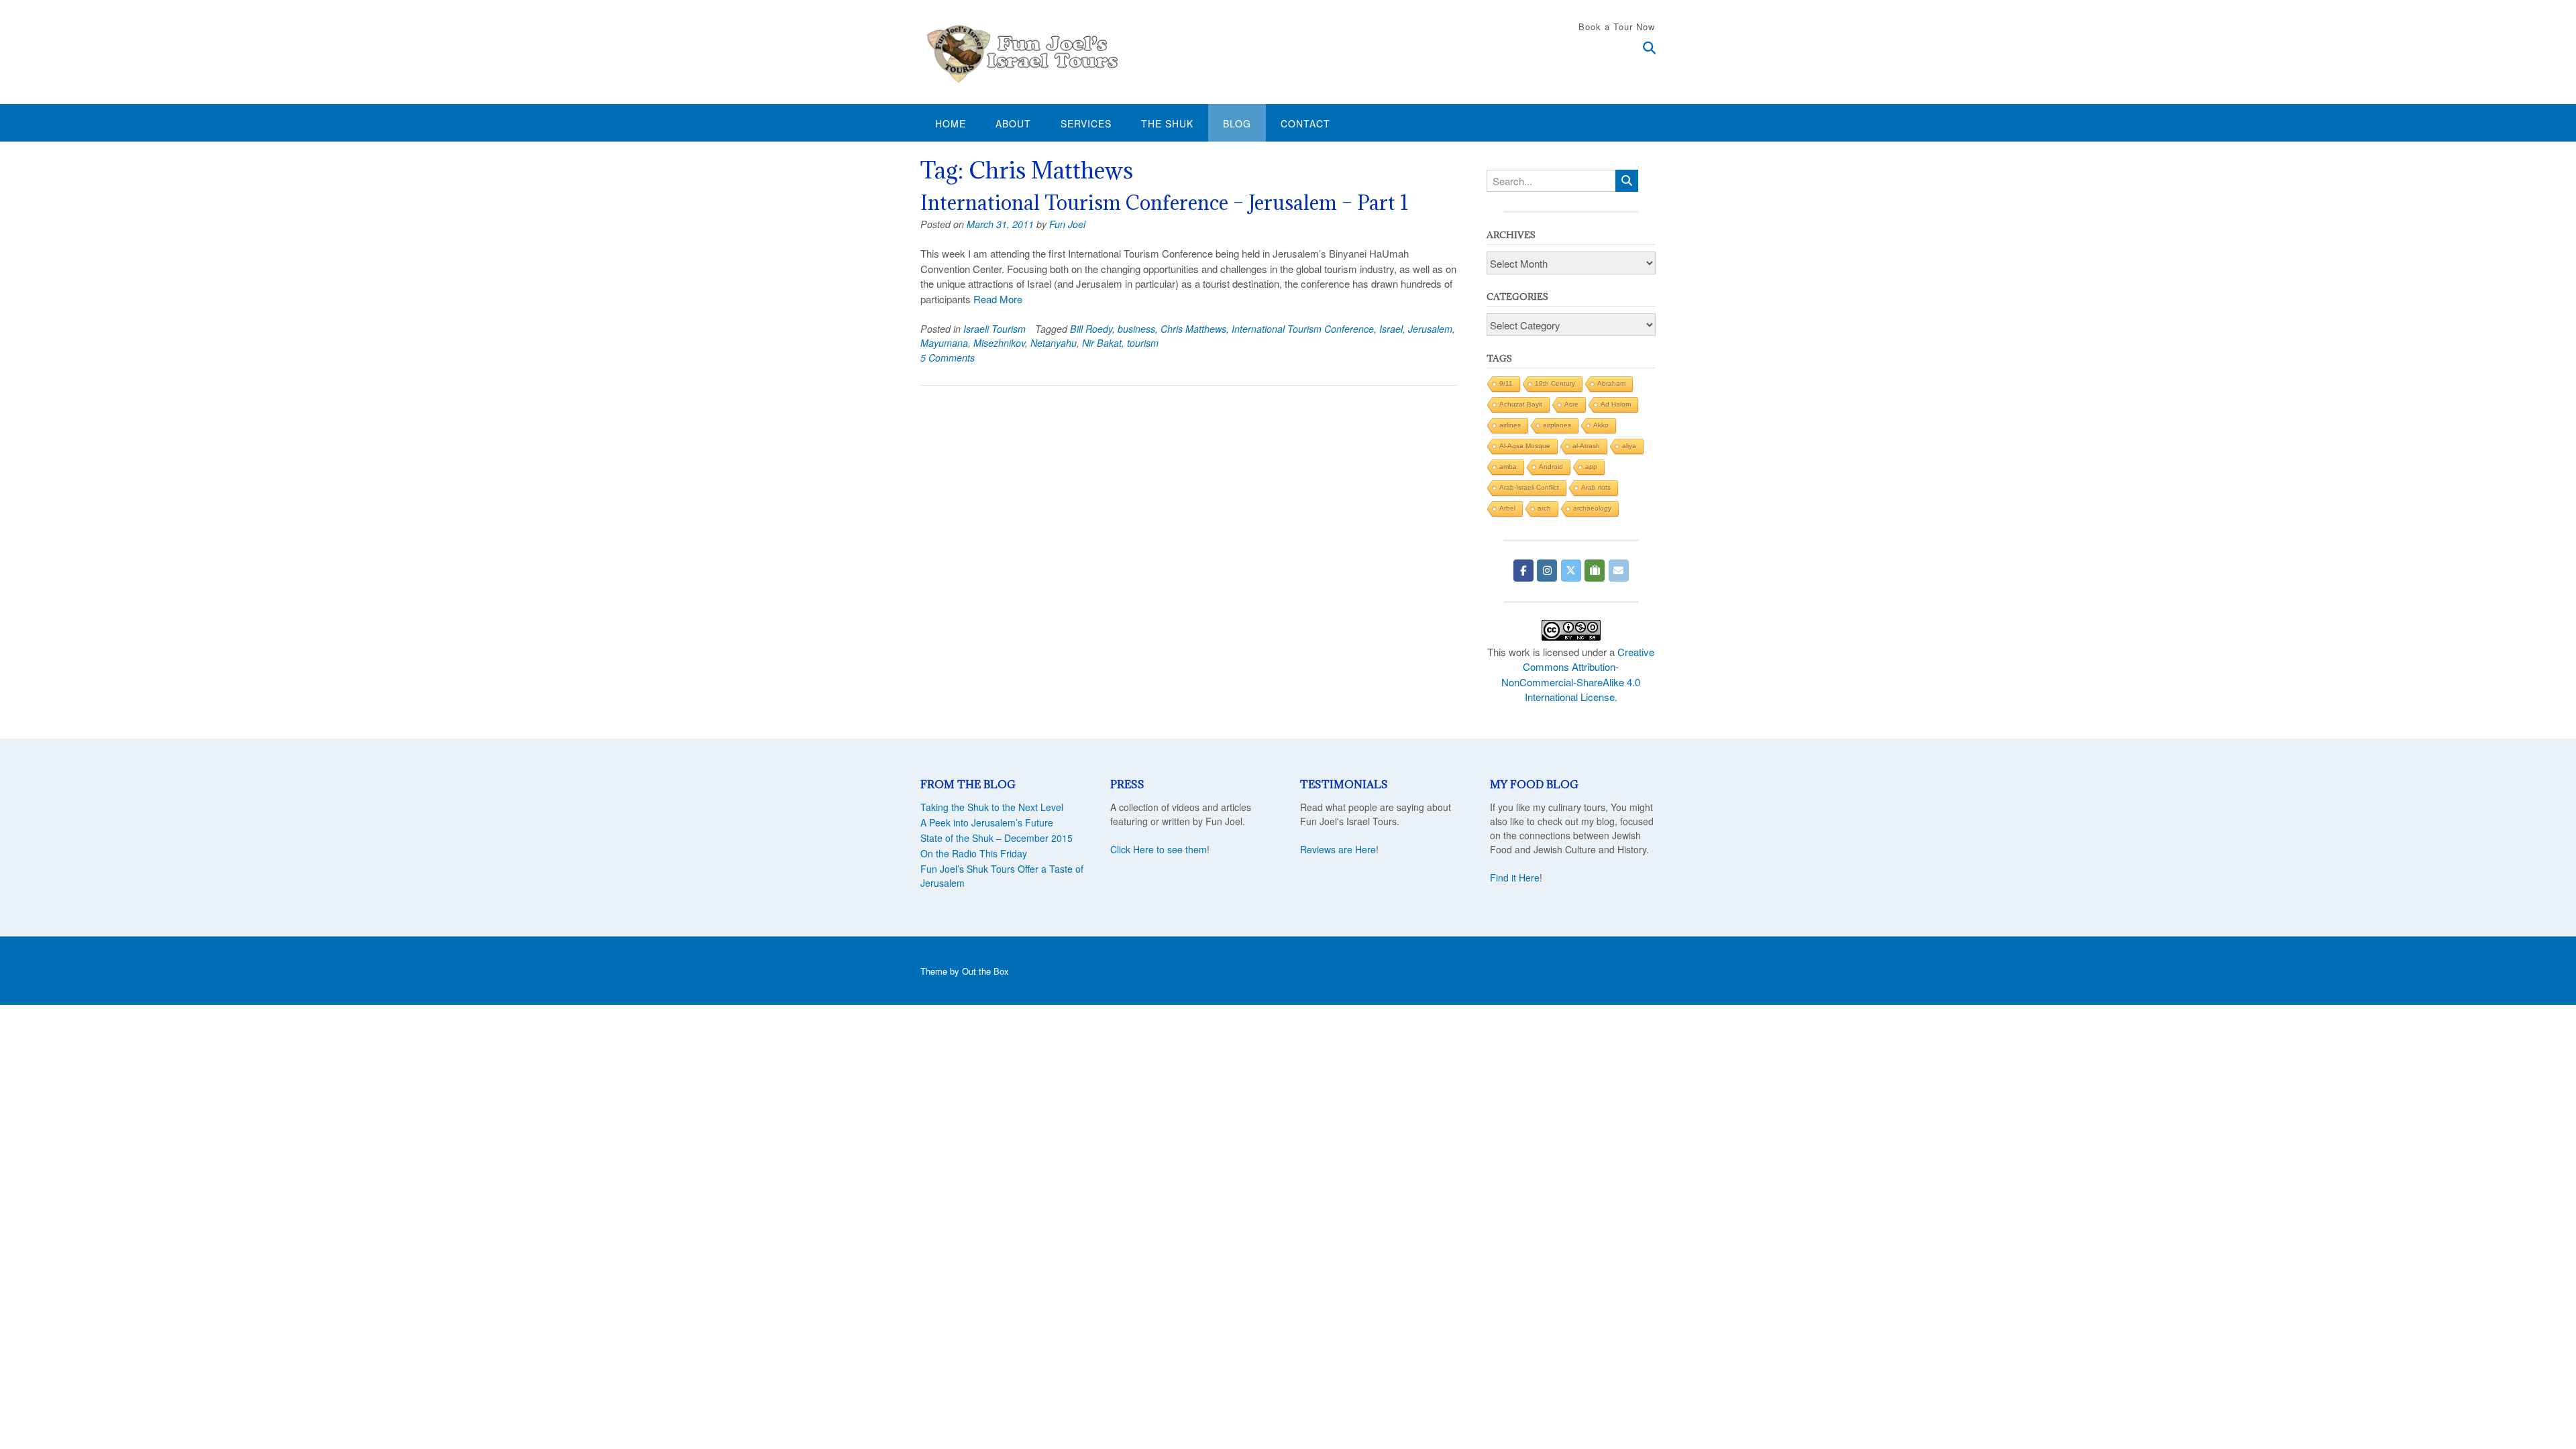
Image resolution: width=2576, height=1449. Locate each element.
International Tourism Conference (1303, 329)
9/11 (1506, 383)
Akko (1601, 425)
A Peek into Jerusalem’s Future (987, 822)
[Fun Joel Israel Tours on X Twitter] (1571, 571)
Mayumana (944, 343)
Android (1551, 467)
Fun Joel (1067, 224)
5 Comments (948, 358)
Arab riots (1596, 487)
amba (1508, 467)
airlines (1510, 425)
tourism (1143, 343)
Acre (1571, 404)
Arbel (1507, 508)
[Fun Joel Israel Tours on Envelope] (1619, 571)
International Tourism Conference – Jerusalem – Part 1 (1165, 203)
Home (951, 123)
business (1136, 329)
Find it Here (1515, 877)
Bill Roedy (1091, 329)
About (1013, 123)
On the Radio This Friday (974, 853)
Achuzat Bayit (1521, 404)
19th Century (1555, 383)
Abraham (1611, 383)
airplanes (1557, 425)
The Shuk (1167, 123)
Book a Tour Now (1617, 26)
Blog (1237, 123)
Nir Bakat (1102, 343)
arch (1544, 508)
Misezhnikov (999, 343)
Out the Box (985, 971)
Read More (998, 299)
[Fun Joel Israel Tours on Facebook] (1523, 571)
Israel (1391, 329)
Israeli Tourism (995, 329)
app (1591, 467)
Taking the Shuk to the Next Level (992, 807)
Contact (1305, 123)
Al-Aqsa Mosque (1525, 446)
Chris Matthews (1193, 329)
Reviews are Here (1338, 849)
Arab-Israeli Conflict (1529, 487)
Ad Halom (1616, 404)
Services (1086, 123)
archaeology (1592, 508)
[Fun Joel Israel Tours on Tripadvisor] (1595, 571)
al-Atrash (1586, 446)
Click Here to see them (1159, 849)
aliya (1629, 446)
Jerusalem (1430, 329)
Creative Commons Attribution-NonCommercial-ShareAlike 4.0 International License (1578, 675)
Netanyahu (1054, 343)
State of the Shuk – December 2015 (997, 838)
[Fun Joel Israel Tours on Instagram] (1547, 571)
